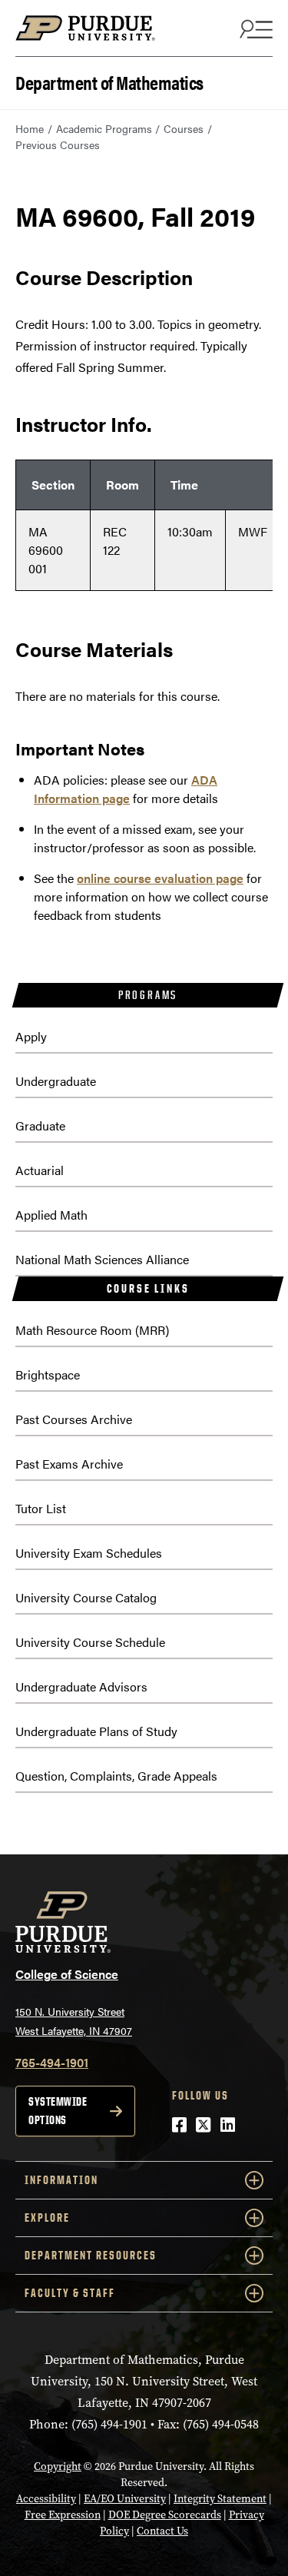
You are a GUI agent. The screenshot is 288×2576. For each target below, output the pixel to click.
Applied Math (51, 1215)
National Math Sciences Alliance (102, 1259)
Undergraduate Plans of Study (96, 1731)
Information (61, 2180)
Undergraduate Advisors (81, 1686)
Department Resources (91, 2255)
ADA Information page (126, 789)
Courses (184, 128)
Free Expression (63, 2515)
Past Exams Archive (69, 1464)
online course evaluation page (160, 878)
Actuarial (40, 1170)
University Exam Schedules (89, 1553)
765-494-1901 (52, 2062)
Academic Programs (104, 128)
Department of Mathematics (109, 81)
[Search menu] (254, 28)
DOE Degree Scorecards (165, 2515)
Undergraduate (56, 1081)
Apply (31, 1036)
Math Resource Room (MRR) (92, 1330)
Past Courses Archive (74, 1419)
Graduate (40, 1125)
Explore (47, 2217)
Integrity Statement (220, 2499)
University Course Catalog (86, 1597)
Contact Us (162, 2531)
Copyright (58, 2466)
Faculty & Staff (70, 2293)
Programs (148, 995)
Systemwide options (58, 2111)
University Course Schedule (90, 1642)
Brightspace (48, 1374)
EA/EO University (125, 2499)
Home (30, 128)
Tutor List (41, 1508)
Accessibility (46, 2499)
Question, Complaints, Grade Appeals (116, 1776)
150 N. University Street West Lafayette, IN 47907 (74, 2021)
